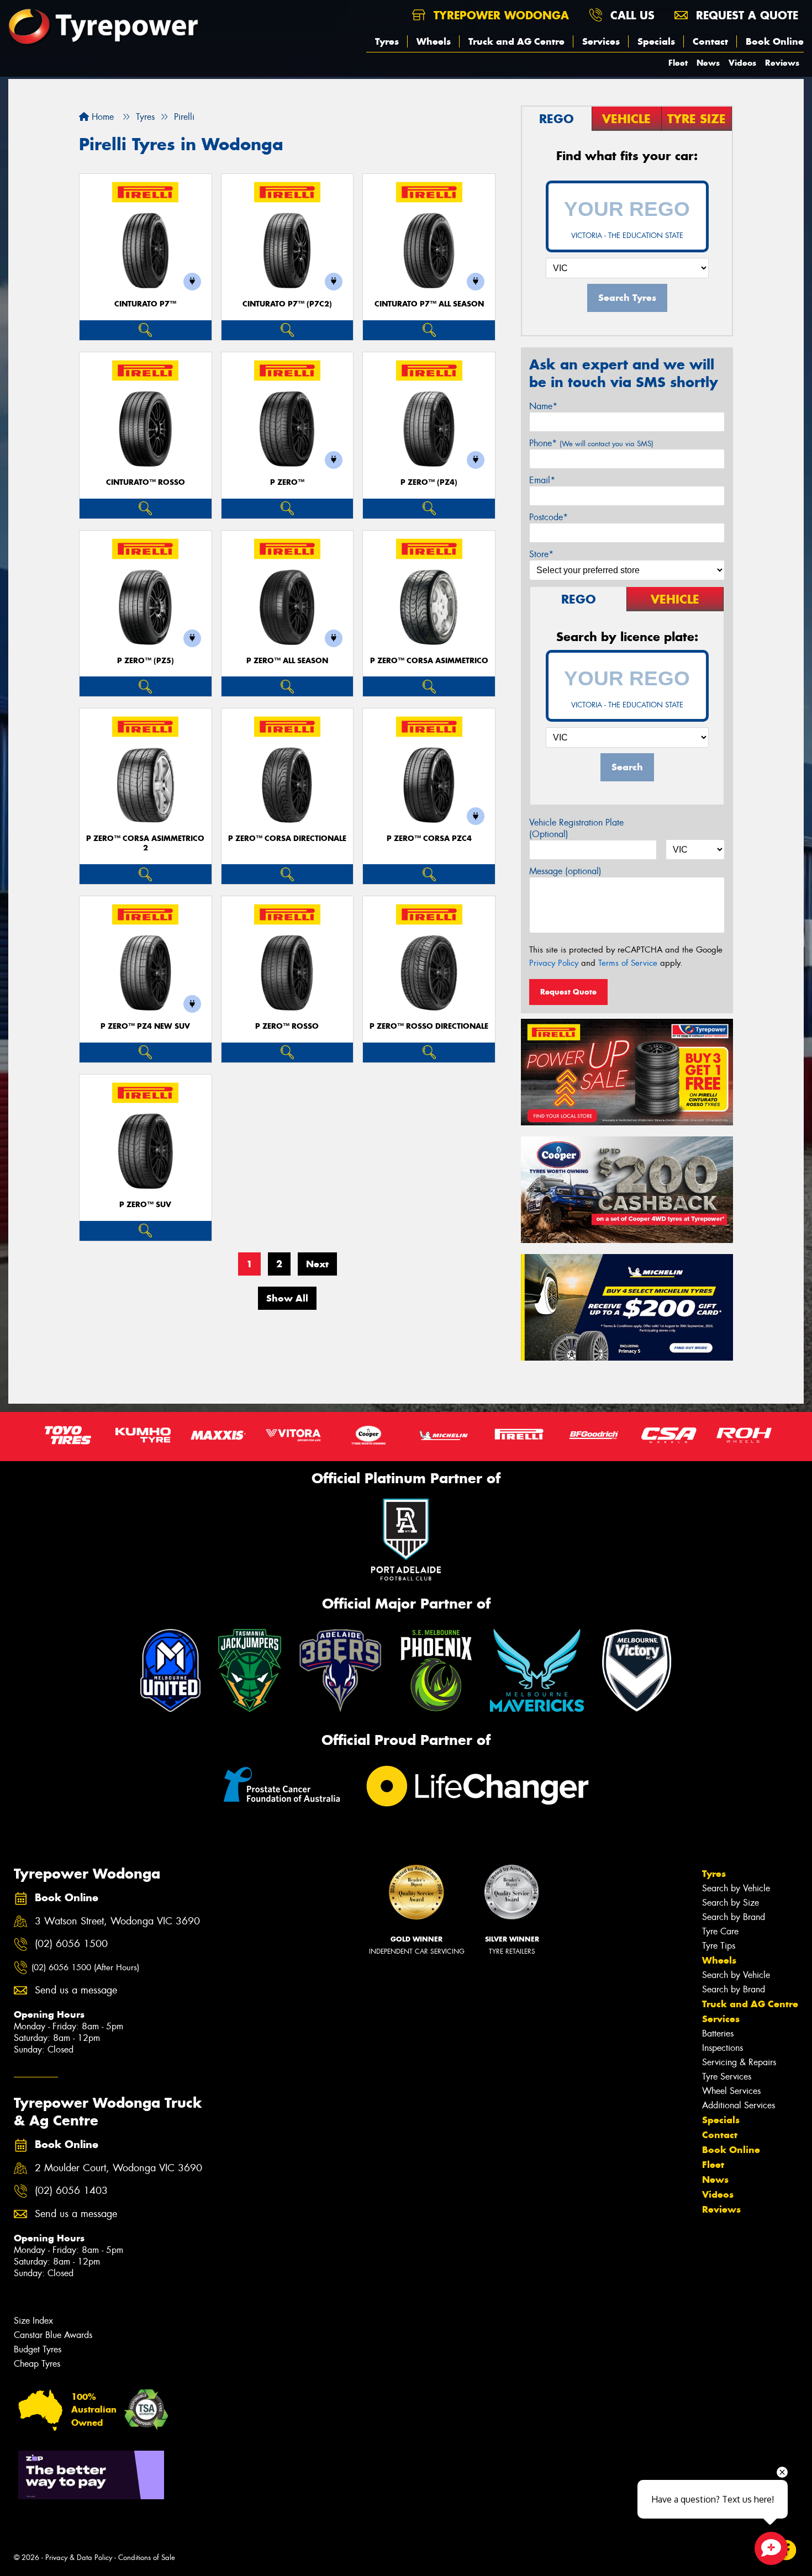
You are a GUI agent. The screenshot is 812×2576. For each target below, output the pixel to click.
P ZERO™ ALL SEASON (287, 661)
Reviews (782, 63)
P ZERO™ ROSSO (287, 1026)
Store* (541, 554)
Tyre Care (720, 1931)
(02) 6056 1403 (71, 2191)
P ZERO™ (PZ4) (429, 482)
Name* (543, 406)
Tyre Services (727, 2077)
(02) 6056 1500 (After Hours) (85, 1967)
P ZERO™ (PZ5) (146, 661)
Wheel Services (731, 2091)
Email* (542, 480)
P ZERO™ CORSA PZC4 (429, 839)
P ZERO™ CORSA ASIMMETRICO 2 (145, 843)
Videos (742, 63)
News (708, 63)
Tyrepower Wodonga (499, 15)
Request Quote (568, 992)
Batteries (718, 2033)
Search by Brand (734, 1917)
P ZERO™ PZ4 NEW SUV (145, 1026)
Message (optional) (565, 871)
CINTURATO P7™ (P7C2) (287, 304)
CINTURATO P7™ (145, 304)
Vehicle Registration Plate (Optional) (576, 828)
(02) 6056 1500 (71, 1944)
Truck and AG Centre (516, 41)
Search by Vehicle (736, 1888)
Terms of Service (628, 963)
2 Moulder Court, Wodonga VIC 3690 (118, 2168)
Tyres (387, 41)
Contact (710, 41)
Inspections (723, 2048)
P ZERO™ (287, 482)
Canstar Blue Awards (53, 2335)
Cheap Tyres (37, 2364)
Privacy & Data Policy (79, 2558)
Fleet (678, 63)
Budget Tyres (38, 2349)
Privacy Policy (554, 963)
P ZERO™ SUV (145, 1205)
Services (601, 41)
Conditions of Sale (147, 2558)
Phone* (591, 443)
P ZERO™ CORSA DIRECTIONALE (287, 839)
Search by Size (731, 1903)
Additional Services (739, 2105)
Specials (656, 41)
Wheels (434, 41)
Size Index (33, 2321)
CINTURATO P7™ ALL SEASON (429, 304)
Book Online (775, 41)
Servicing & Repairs (739, 2062)
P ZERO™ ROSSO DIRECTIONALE (429, 1026)
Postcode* (549, 517)
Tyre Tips (719, 1946)
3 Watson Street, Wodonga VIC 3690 (117, 1921)
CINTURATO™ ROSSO (146, 482)
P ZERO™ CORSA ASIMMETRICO (429, 661)
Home (101, 117)
